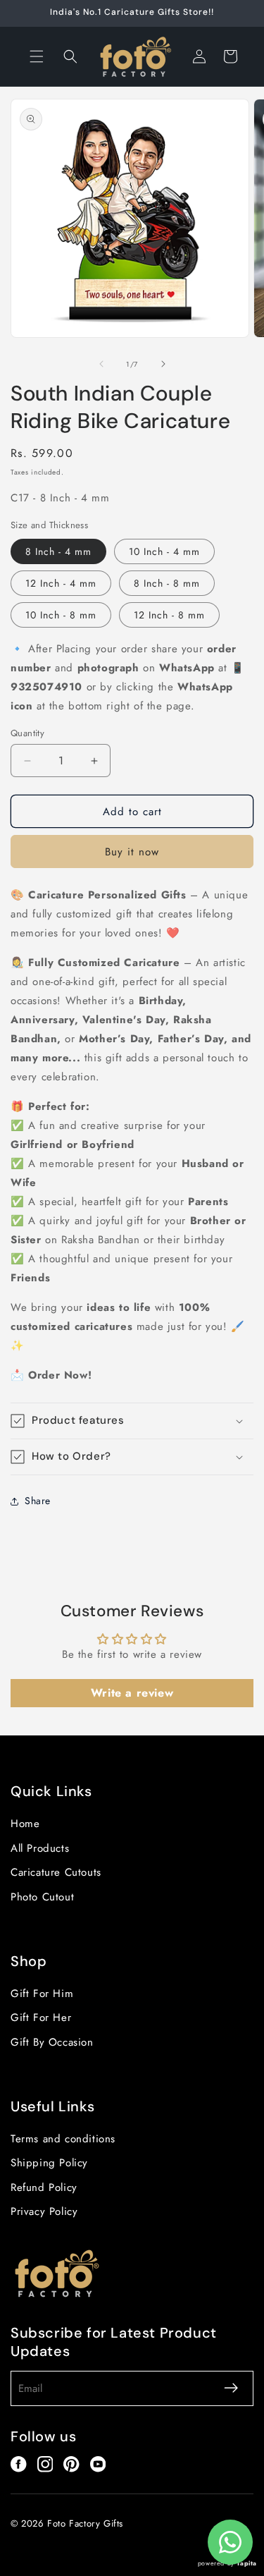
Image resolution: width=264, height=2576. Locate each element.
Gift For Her (41, 2018)
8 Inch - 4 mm (58, 551)
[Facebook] (19, 2464)
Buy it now (132, 852)
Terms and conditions (63, 2139)
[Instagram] (45, 2464)
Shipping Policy (49, 2163)
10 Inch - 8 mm (61, 615)
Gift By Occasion (52, 2042)
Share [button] (38, 1501)
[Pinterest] (71, 2464)
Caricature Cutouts (56, 1872)
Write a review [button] (132, 1693)
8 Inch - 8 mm (167, 583)
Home (25, 1824)
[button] (37, 56)
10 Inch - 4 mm (164, 551)
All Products (40, 1848)
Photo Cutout (42, 1897)
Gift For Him (42, 1994)
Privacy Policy (44, 2211)
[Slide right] (163, 364)
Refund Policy (44, 2187)
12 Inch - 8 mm (169, 615)
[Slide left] (101, 364)
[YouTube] (98, 2464)
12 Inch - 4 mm (61, 583)
